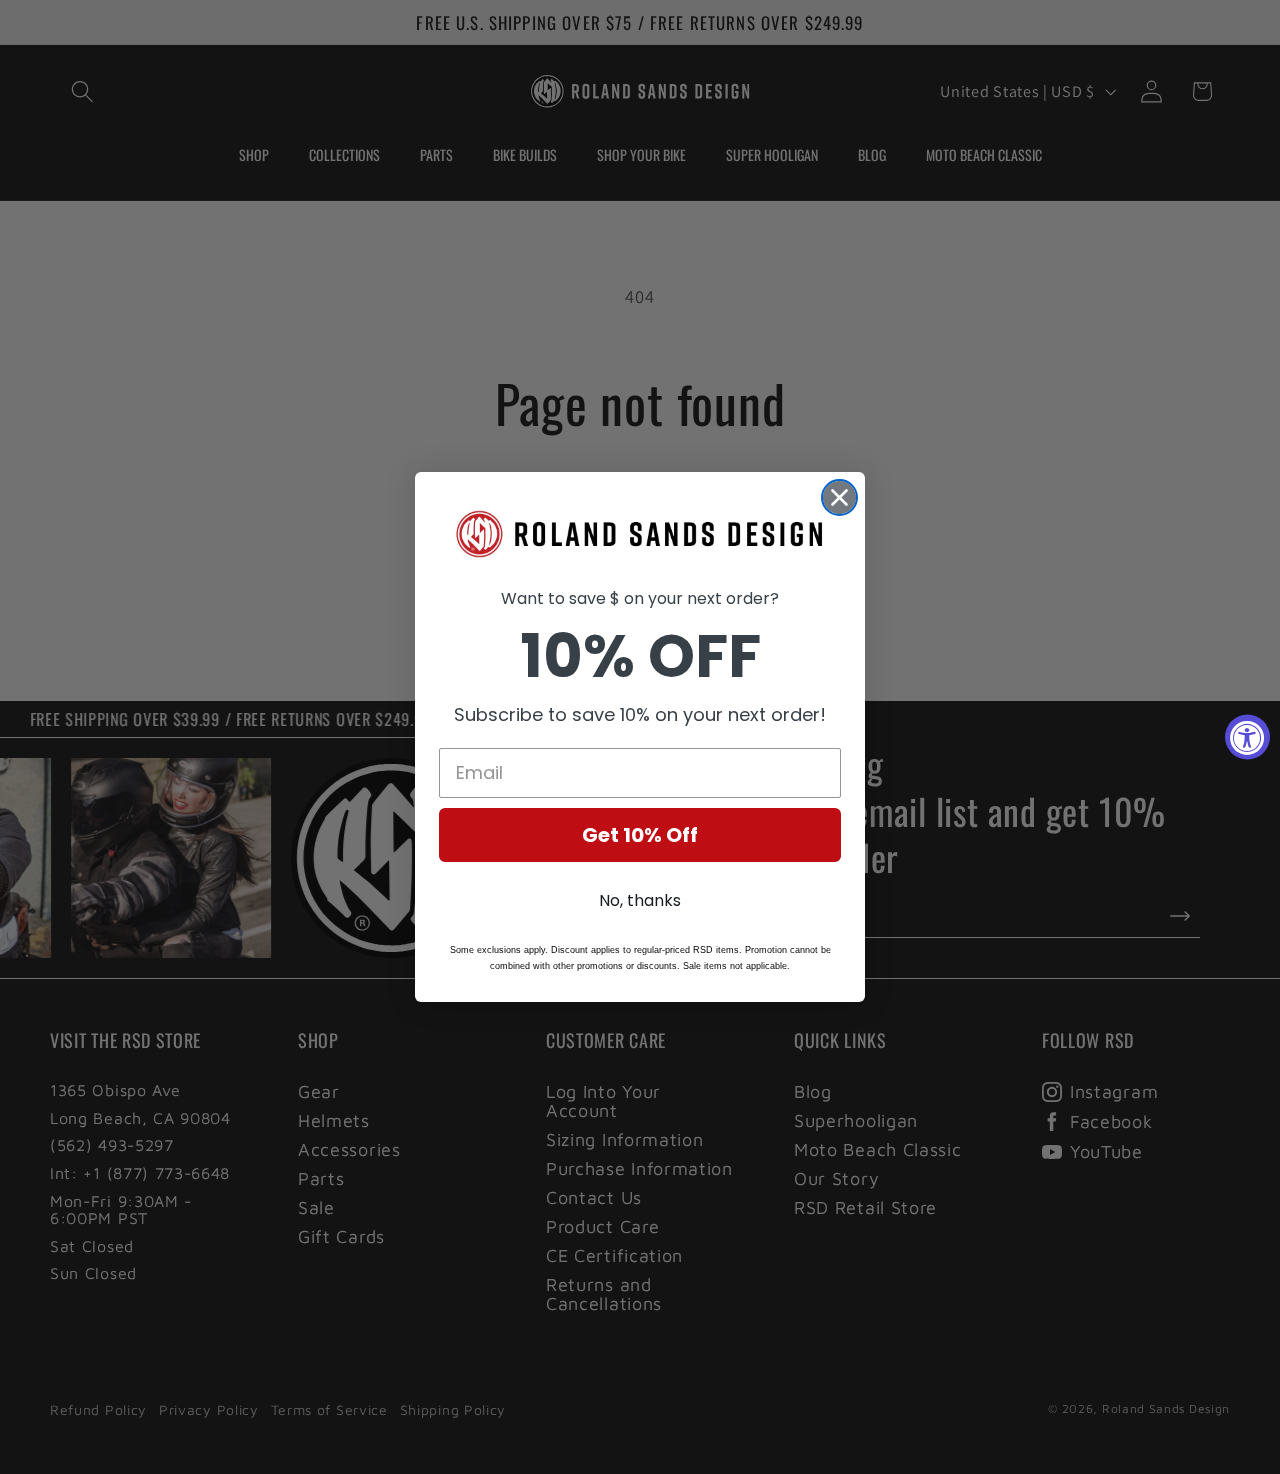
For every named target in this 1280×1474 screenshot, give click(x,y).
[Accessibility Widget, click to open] (1247, 737)
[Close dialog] (839, 497)
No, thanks (640, 900)
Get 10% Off (640, 835)
